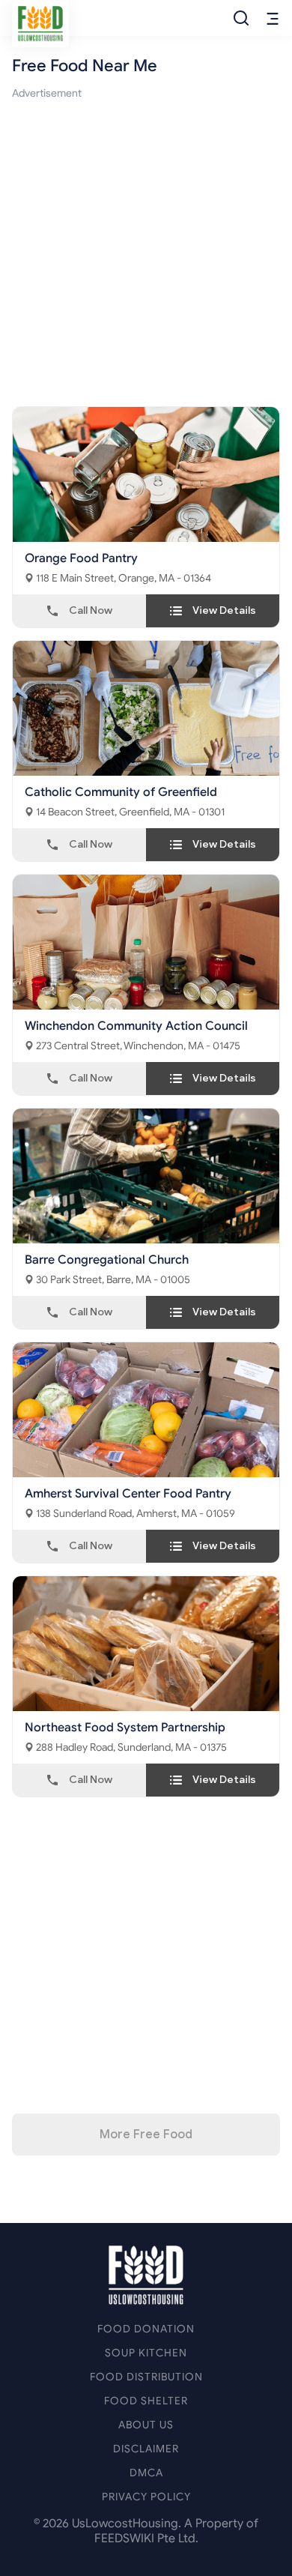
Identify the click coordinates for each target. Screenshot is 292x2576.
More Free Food (146, 2135)
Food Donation (146, 2329)
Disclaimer (146, 2449)
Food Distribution (146, 2377)
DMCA (146, 2473)
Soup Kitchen (146, 2353)
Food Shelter (146, 2401)
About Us (146, 2425)
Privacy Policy (146, 2497)
